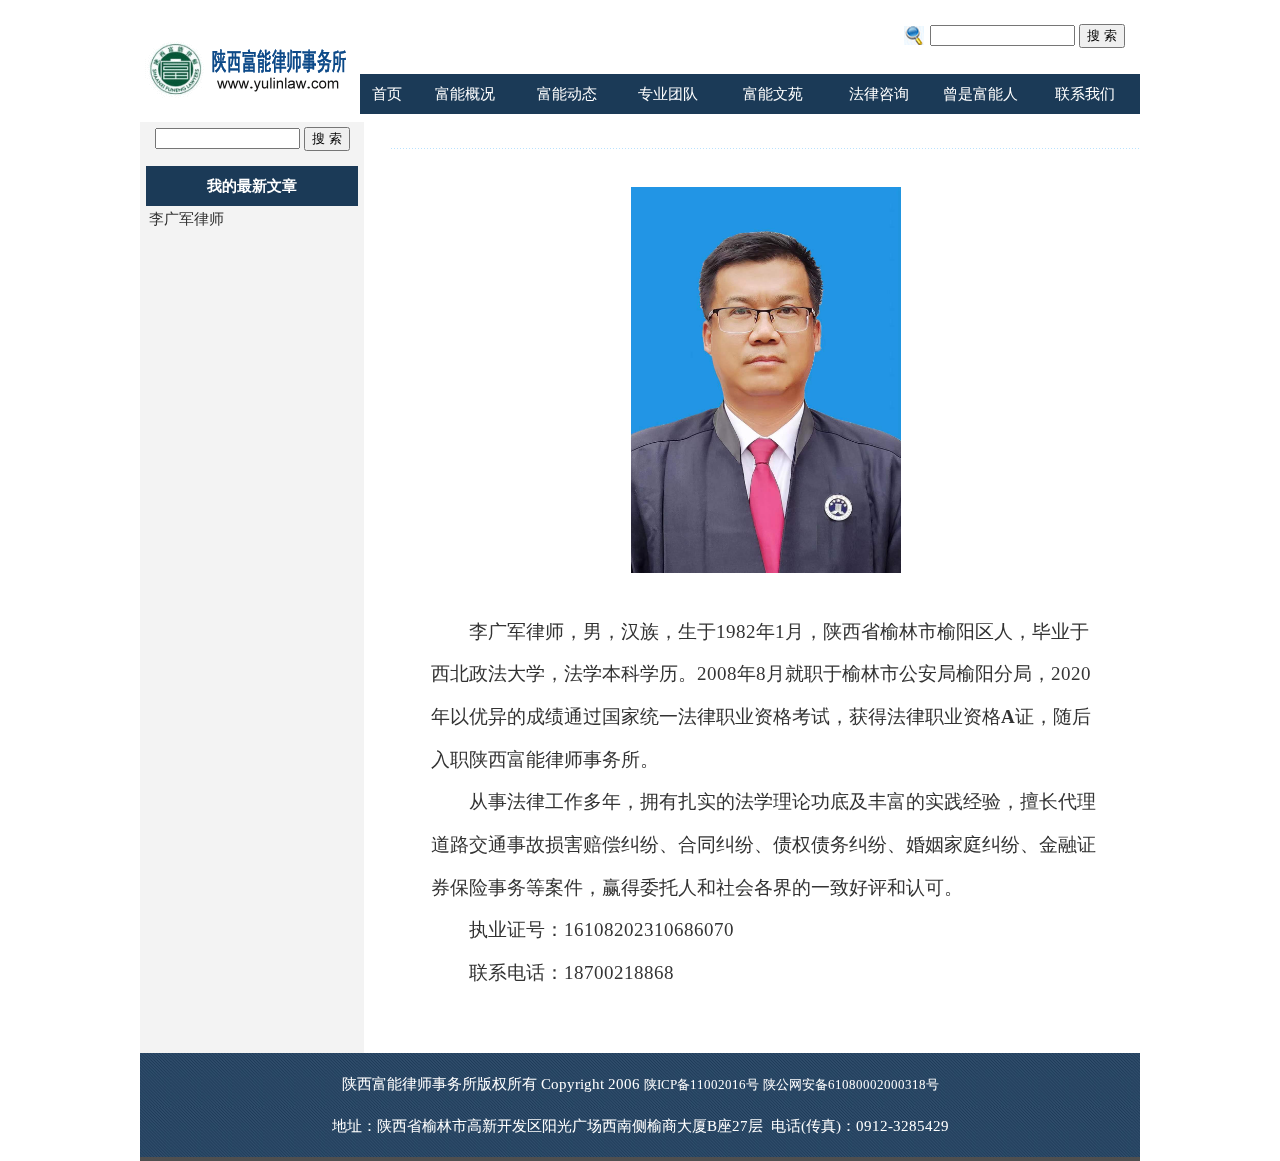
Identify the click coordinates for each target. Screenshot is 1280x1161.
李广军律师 (186, 219)
